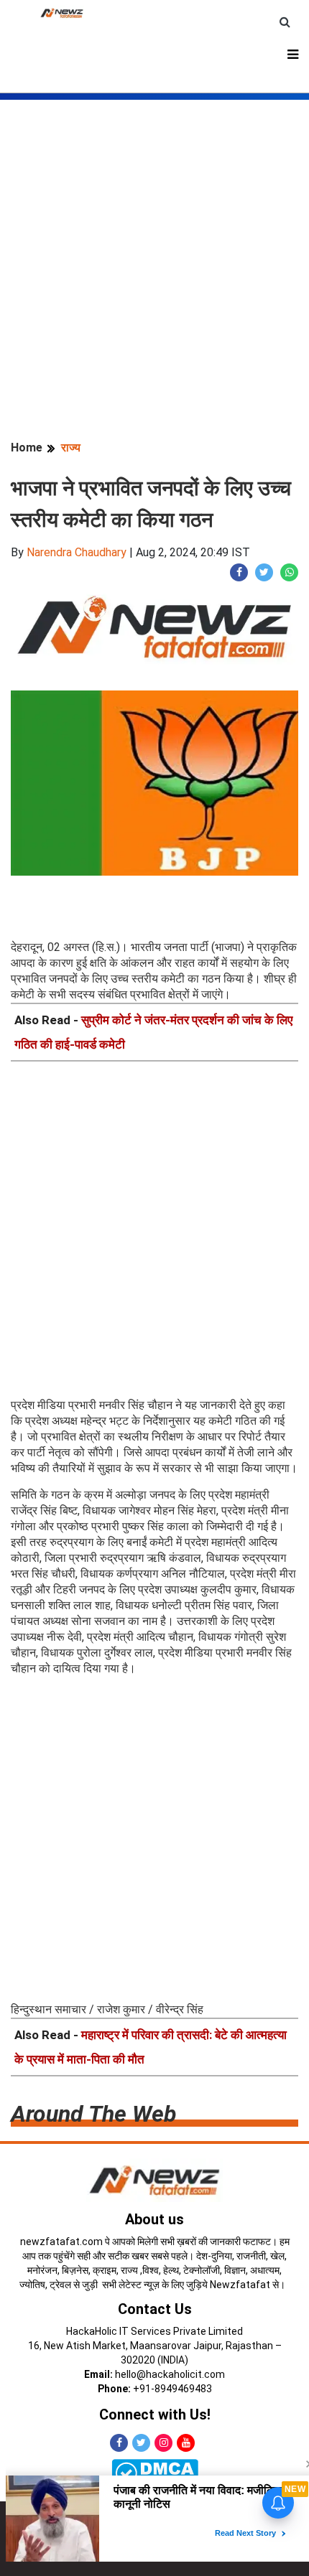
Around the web (93, 2114)
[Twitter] (141, 2443)
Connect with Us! (155, 2415)
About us (154, 2219)
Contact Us (155, 2309)
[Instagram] (163, 2443)
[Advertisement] (154, 254)
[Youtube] (186, 2443)
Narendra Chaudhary (77, 552)
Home (27, 448)
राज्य (71, 448)
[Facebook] (119, 2443)
